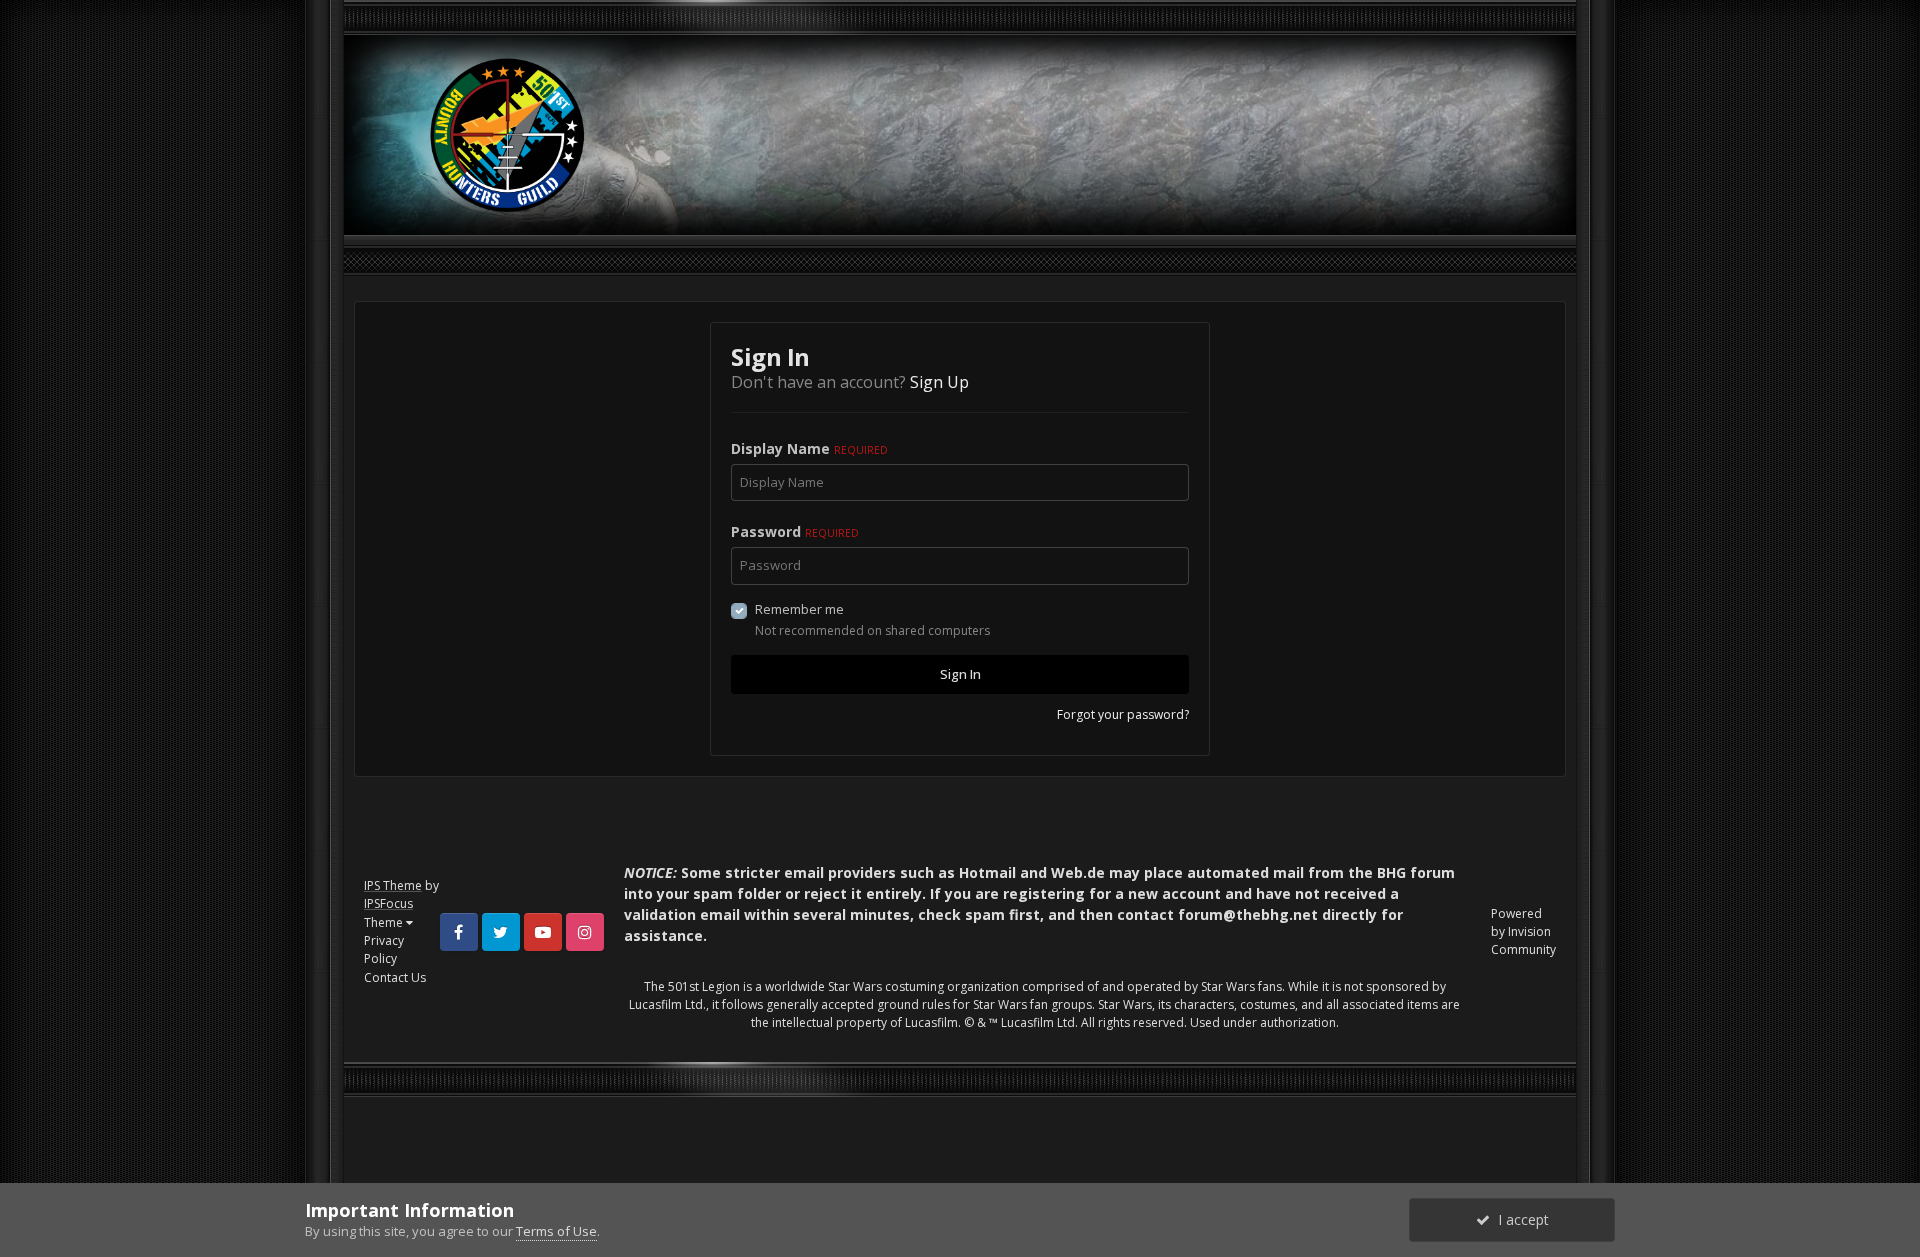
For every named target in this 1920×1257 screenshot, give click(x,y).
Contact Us (395, 977)
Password (795, 531)
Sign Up (939, 382)
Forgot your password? (1123, 714)
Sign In (960, 674)
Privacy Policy (384, 949)
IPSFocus (388, 903)
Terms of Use (556, 1231)
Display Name (809, 448)
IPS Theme (393, 885)
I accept (1519, 1219)
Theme (385, 922)
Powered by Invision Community (1523, 931)
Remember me (799, 609)
